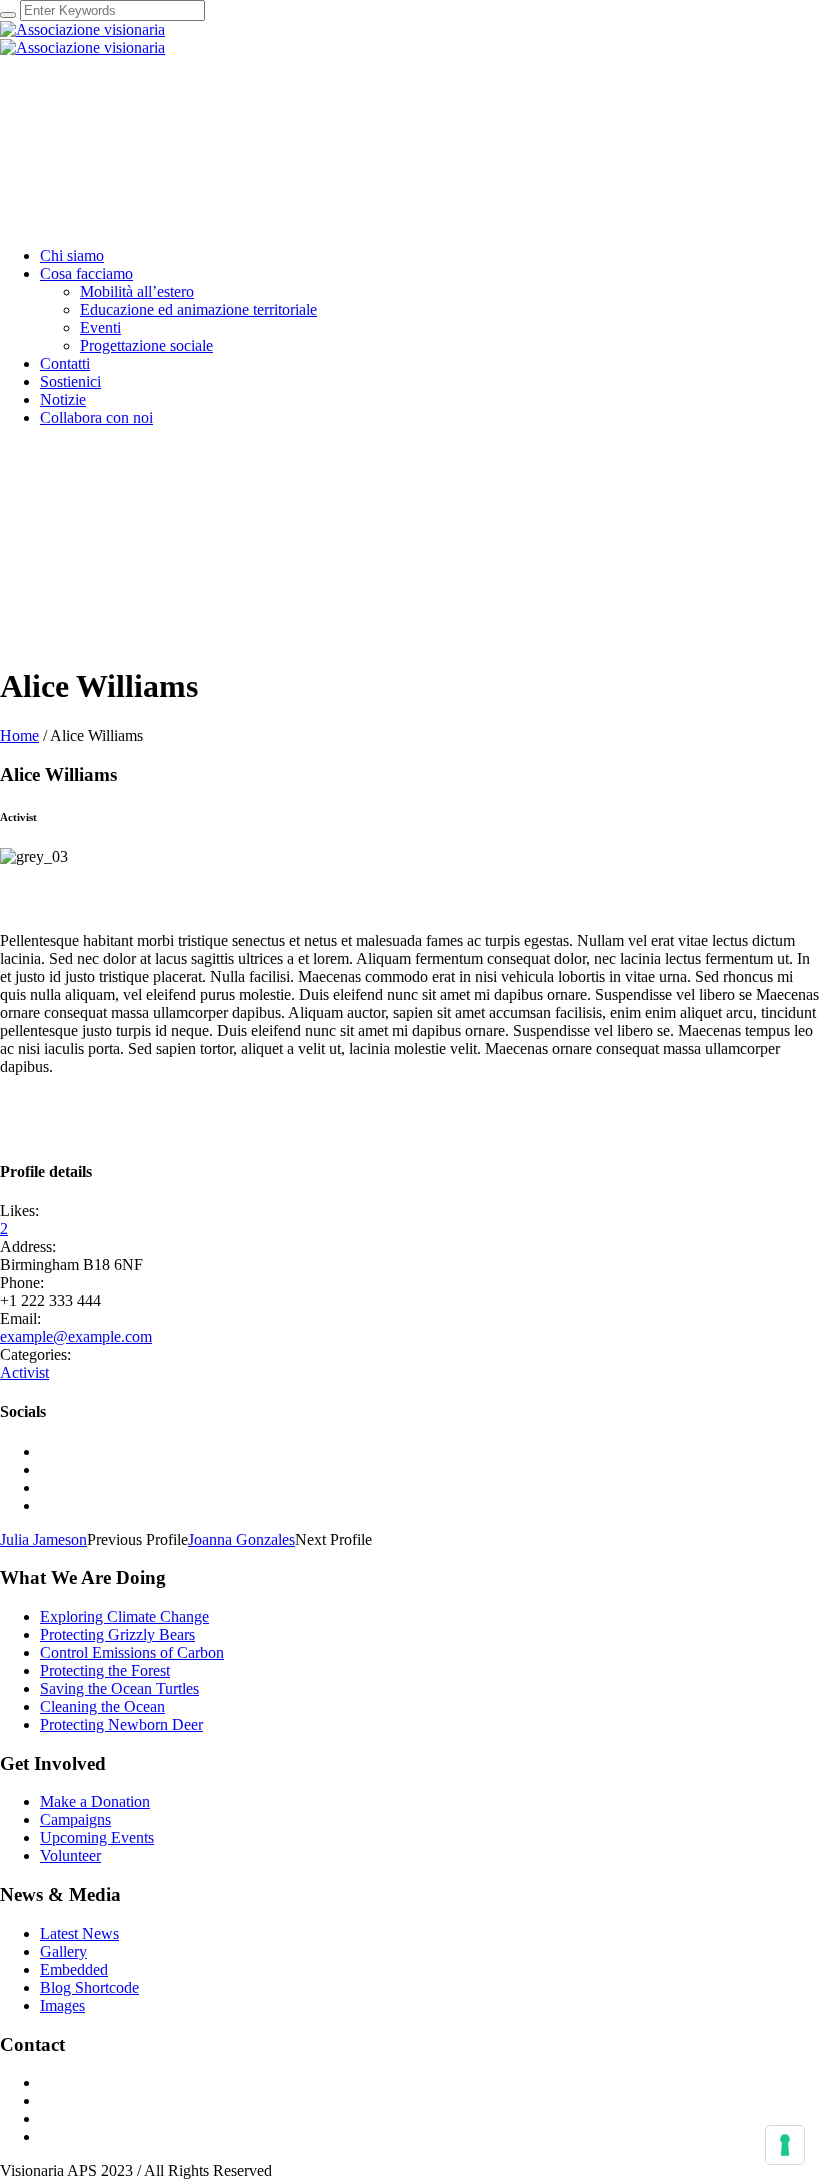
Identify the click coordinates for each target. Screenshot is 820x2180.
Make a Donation (95, 1801)
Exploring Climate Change (124, 1616)
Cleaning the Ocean (102, 1706)
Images (62, 2005)
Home (19, 735)
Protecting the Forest (105, 1670)
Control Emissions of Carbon (132, 1652)
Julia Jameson (43, 1539)
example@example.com (76, 1336)
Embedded (74, 1969)
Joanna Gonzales (241, 1539)
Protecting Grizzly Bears (117, 1634)
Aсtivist (24, 1372)
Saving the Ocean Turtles (119, 1688)
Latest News (79, 1933)
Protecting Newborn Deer (121, 1724)
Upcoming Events (97, 1837)
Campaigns (75, 1819)
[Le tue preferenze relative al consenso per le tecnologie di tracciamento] (785, 2145)
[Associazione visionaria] (82, 38)
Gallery (63, 1951)
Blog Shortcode (89, 1987)
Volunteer (70, 1855)
